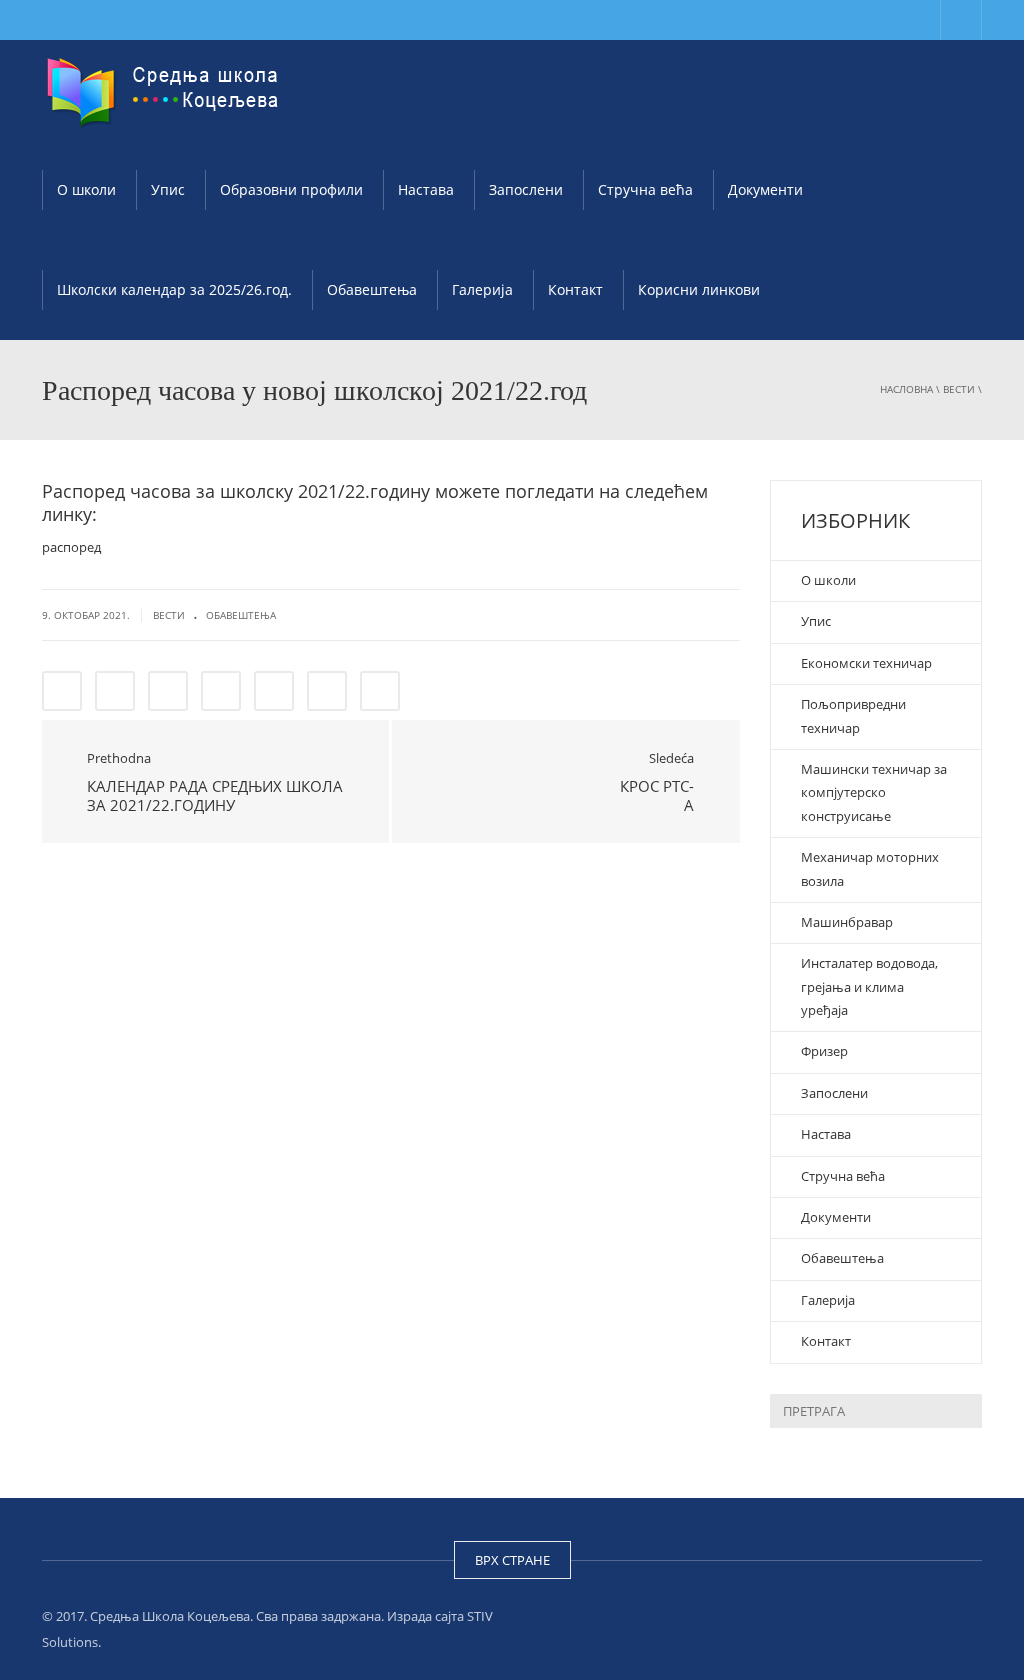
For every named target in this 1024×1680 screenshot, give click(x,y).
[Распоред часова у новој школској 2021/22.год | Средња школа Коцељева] (167, 90)
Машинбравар (847, 922)
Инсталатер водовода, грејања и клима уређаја (869, 986)
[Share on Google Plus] (274, 691)
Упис (168, 189)
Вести (959, 389)
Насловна (906, 389)
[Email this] (380, 691)
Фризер (824, 1051)
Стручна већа (645, 189)
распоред (71, 547)
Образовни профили (291, 189)
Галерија (482, 289)
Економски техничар (866, 663)
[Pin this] (327, 691)
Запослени (526, 189)
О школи (86, 189)
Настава (426, 189)
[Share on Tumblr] (221, 691)
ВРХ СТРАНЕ (512, 1560)
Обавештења (372, 289)
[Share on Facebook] (62, 691)
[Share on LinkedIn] (168, 691)
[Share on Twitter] (115, 691)
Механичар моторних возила (870, 868)
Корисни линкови (699, 289)
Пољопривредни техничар (853, 715)
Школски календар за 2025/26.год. (174, 289)
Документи (765, 189)
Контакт (575, 289)
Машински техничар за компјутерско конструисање (874, 792)
